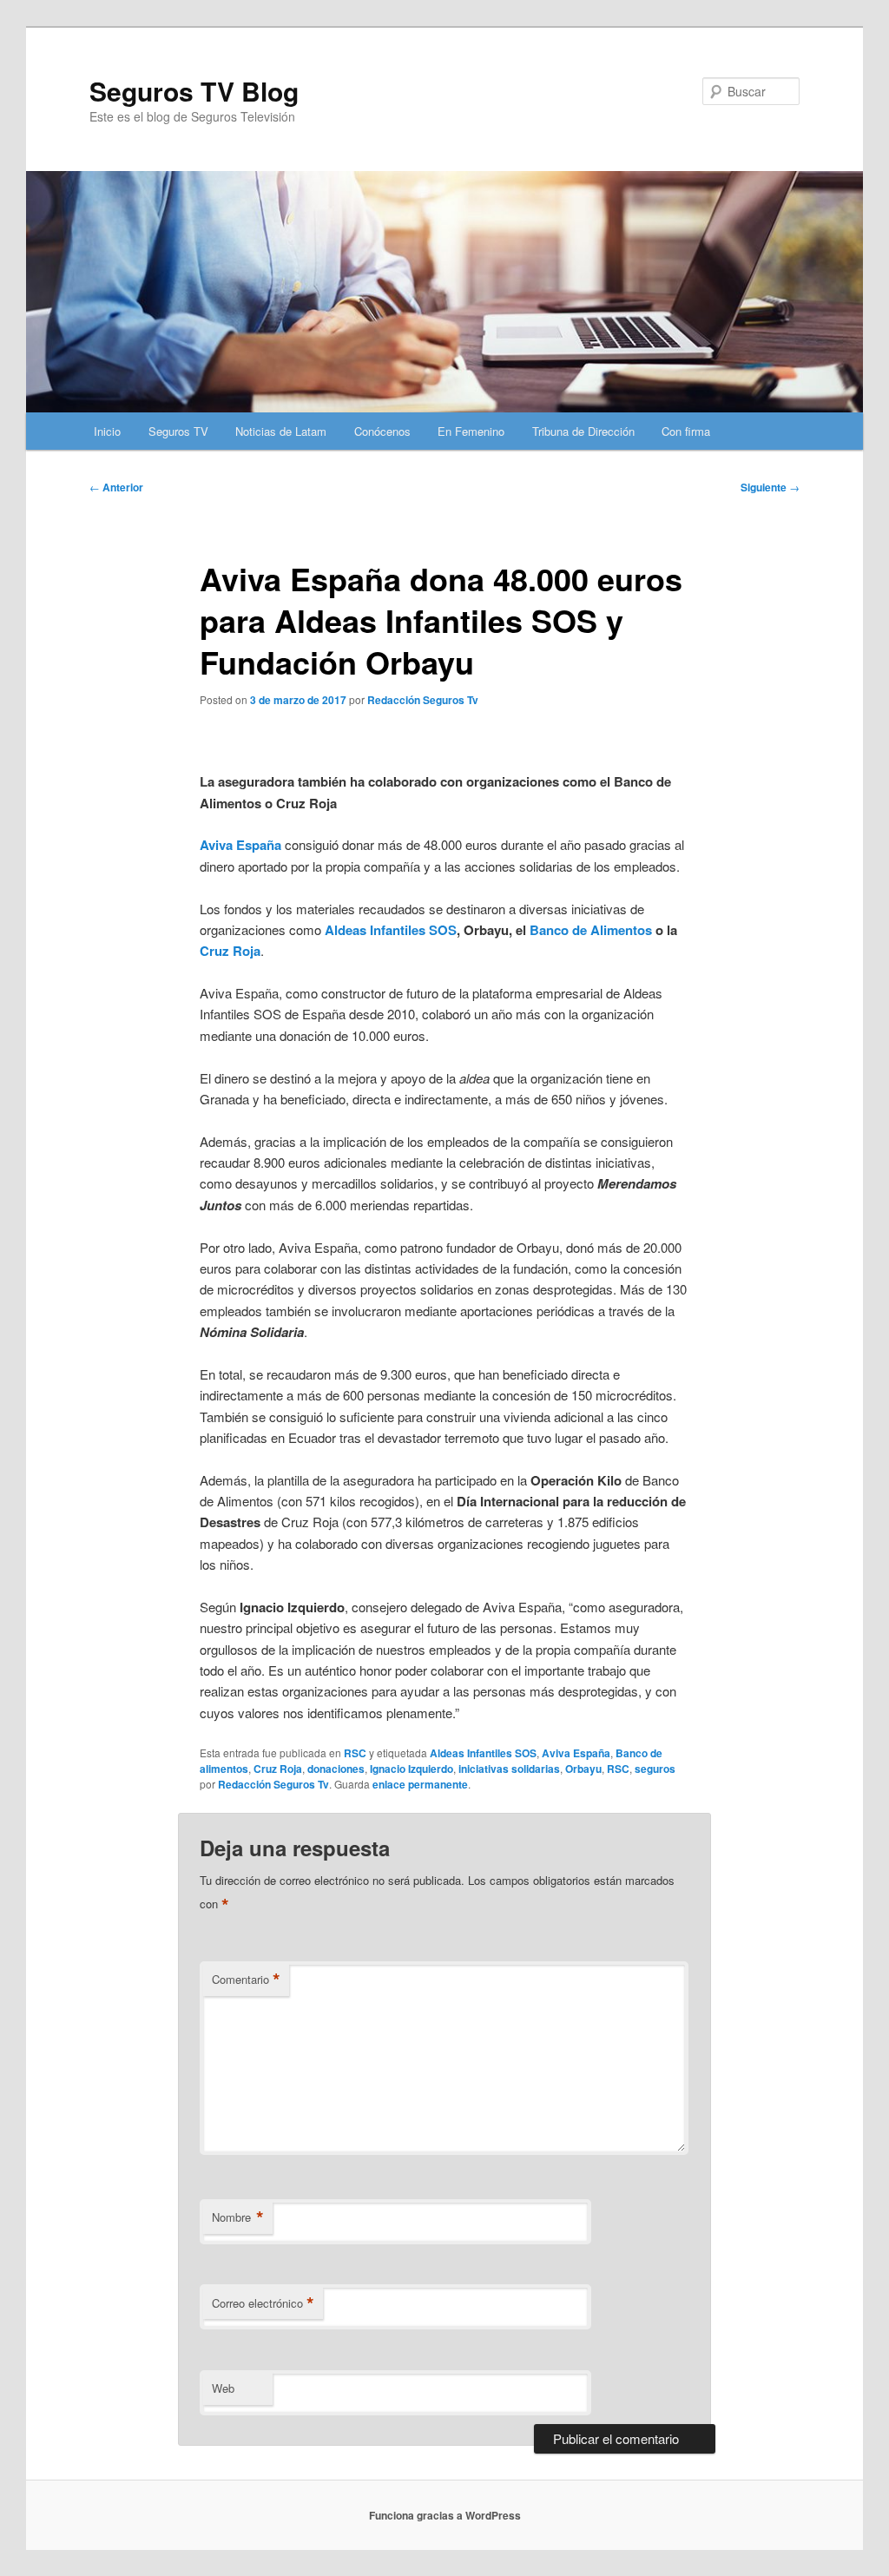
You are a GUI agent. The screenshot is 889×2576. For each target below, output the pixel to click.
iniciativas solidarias (509, 1769)
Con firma (686, 431)
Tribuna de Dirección (583, 431)
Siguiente (770, 487)
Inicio (107, 431)
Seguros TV (178, 431)
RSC (355, 1753)
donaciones (336, 1769)
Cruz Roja (230, 951)
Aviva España (576, 1753)
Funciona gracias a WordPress (445, 2515)
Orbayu (583, 1769)
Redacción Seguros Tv (423, 700)
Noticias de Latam (281, 431)
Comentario (246, 1980)
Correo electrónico (263, 2303)
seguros (655, 1769)
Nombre (238, 2217)
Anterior (116, 487)
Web (223, 2388)
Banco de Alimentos (591, 930)
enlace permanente (420, 1784)
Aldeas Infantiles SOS (391, 930)
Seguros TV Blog (194, 91)
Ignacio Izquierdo (412, 1769)
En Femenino (471, 431)
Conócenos (382, 431)
